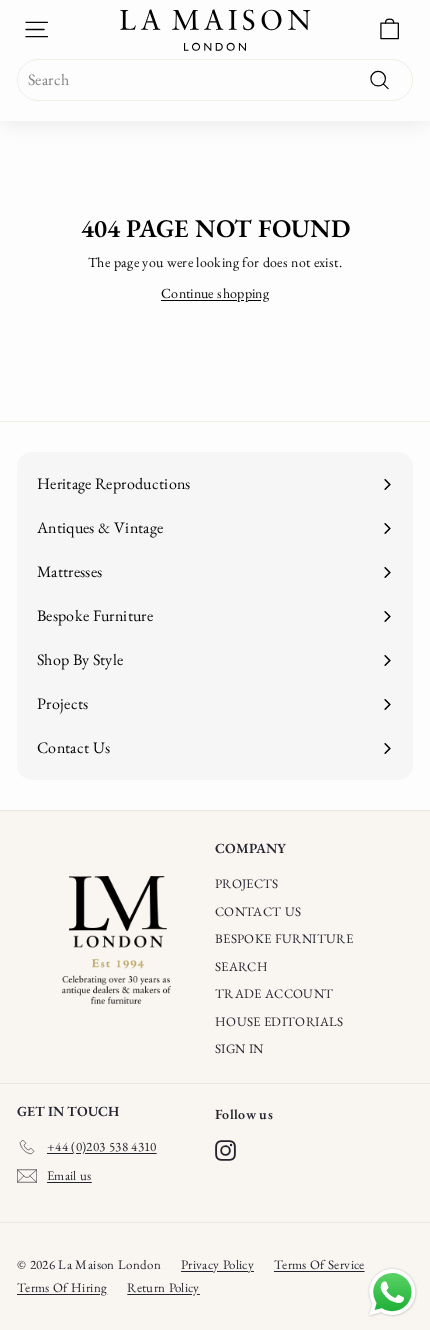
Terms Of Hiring (62, 1287)
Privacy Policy (217, 1264)
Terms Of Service (319, 1264)
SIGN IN (239, 1048)
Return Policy (163, 1287)
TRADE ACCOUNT (274, 993)
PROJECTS (247, 883)
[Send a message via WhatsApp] (392, 1292)
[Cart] (389, 29)
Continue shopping (215, 293)
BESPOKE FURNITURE (284, 938)
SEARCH (241, 966)
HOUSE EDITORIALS (279, 1021)
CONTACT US (258, 911)
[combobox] (215, 80)
